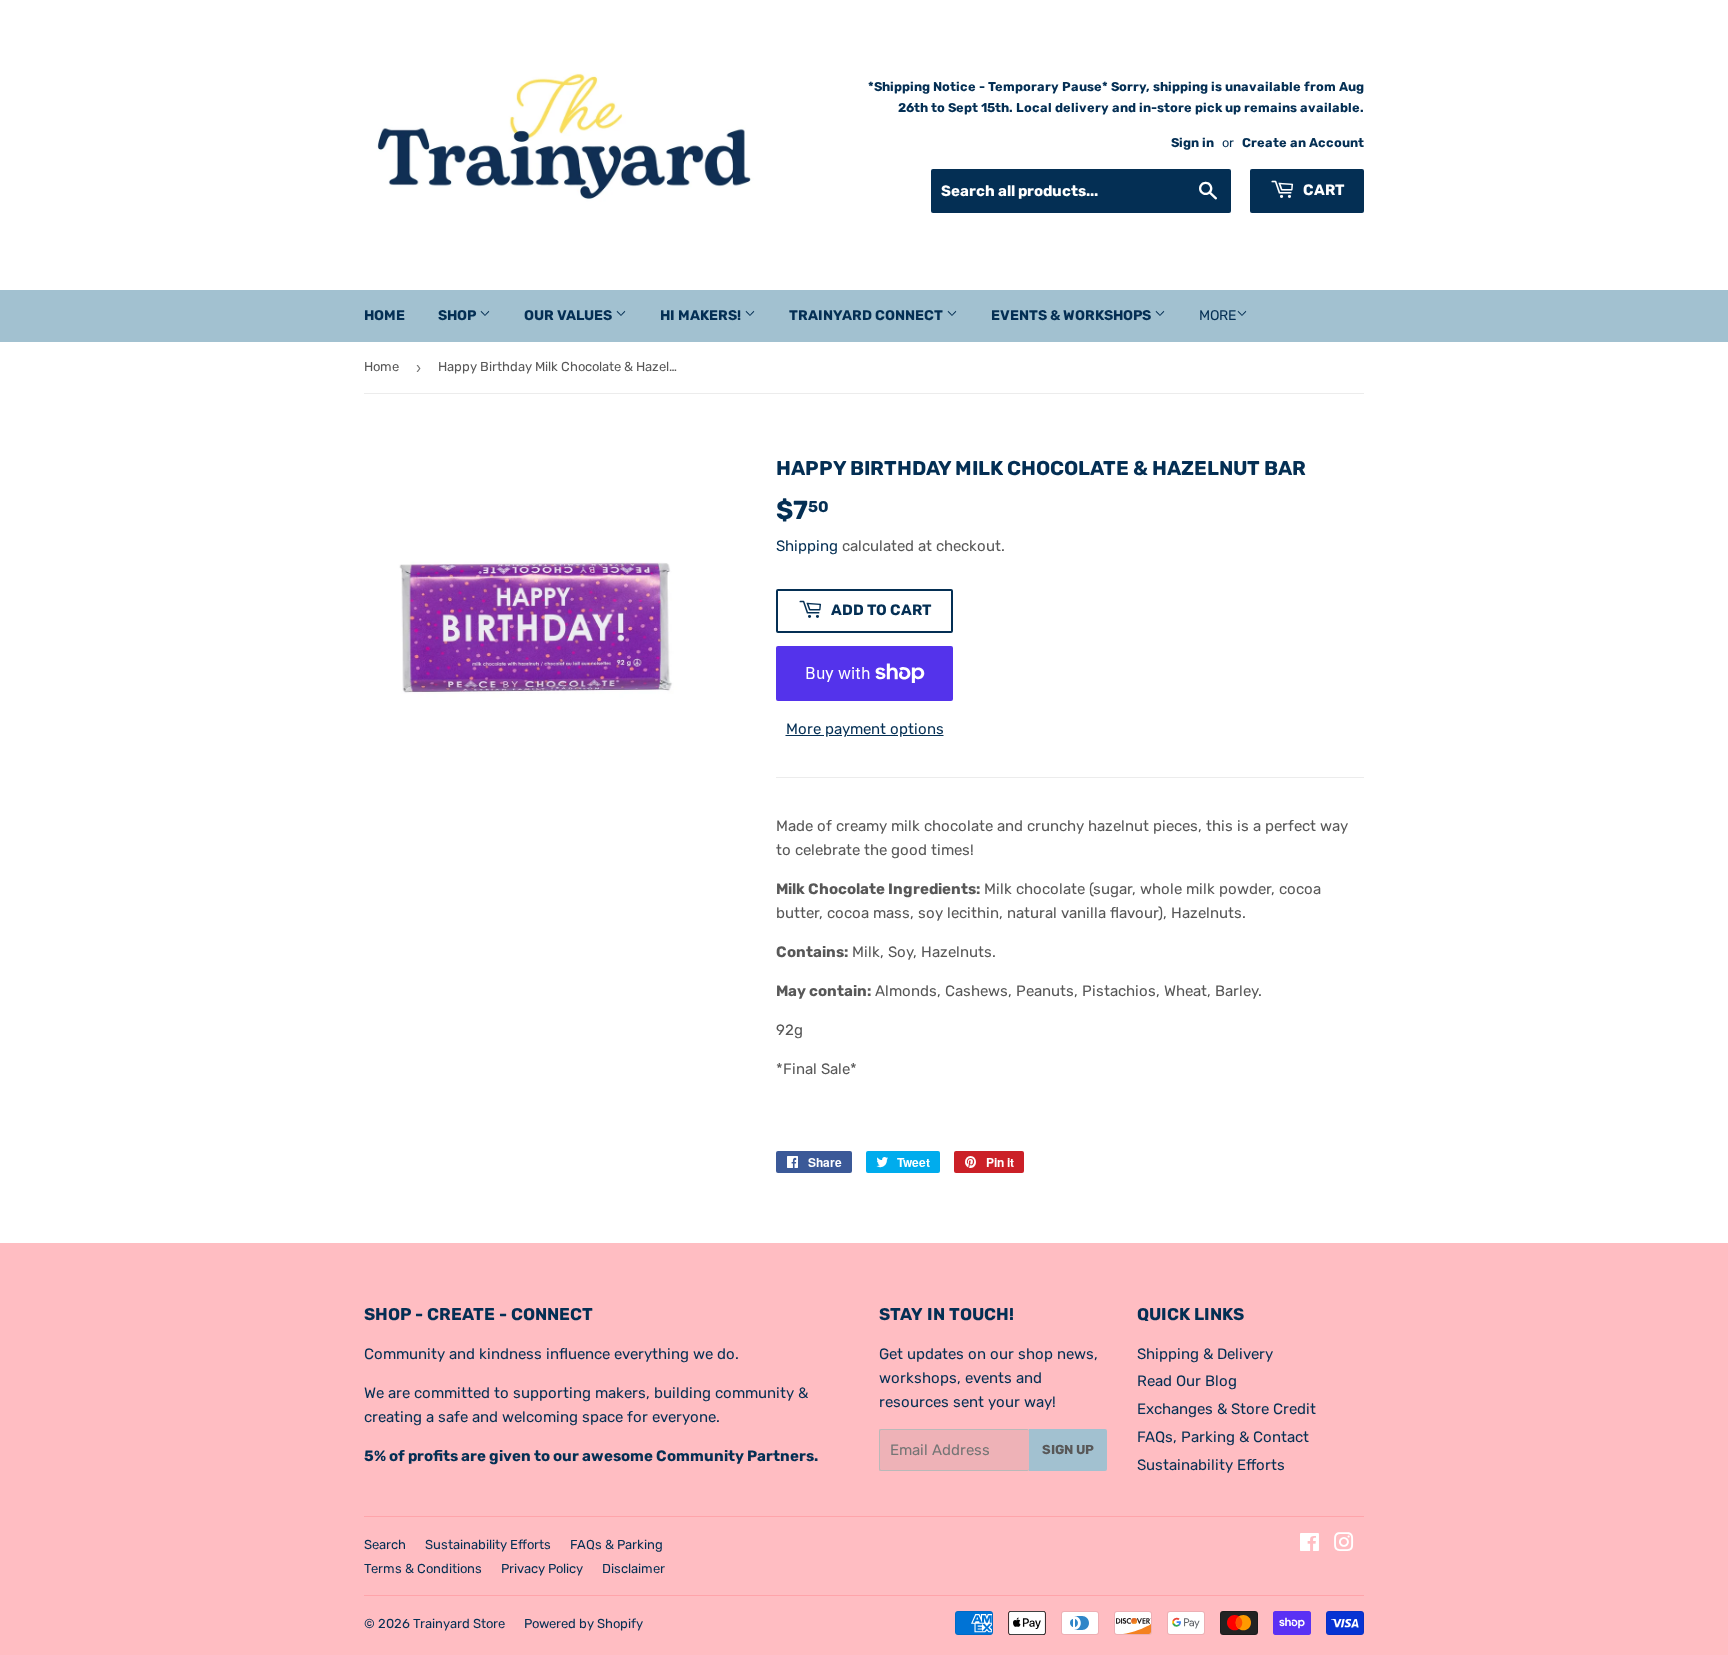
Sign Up (1068, 1449)
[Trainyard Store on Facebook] (1309, 1545)
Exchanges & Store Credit (1226, 1409)
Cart (1322, 190)
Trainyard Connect (867, 315)
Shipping (807, 546)
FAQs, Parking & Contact (1223, 1437)
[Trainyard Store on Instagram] (1344, 1545)
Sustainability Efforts (1211, 1465)
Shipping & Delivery (1205, 1354)
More (1217, 315)
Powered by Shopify (583, 1623)
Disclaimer (633, 1568)
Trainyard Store (459, 1623)
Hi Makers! (702, 315)
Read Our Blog (1187, 1381)
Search (385, 1544)
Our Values (569, 315)
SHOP (458, 315)
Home (384, 315)
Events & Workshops (1072, 315)
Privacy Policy (542, 1568)
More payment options (865, 729)
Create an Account (1303, 142)
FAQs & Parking (616, 1544)
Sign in (1192, 142)
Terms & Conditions (423, 1568)
